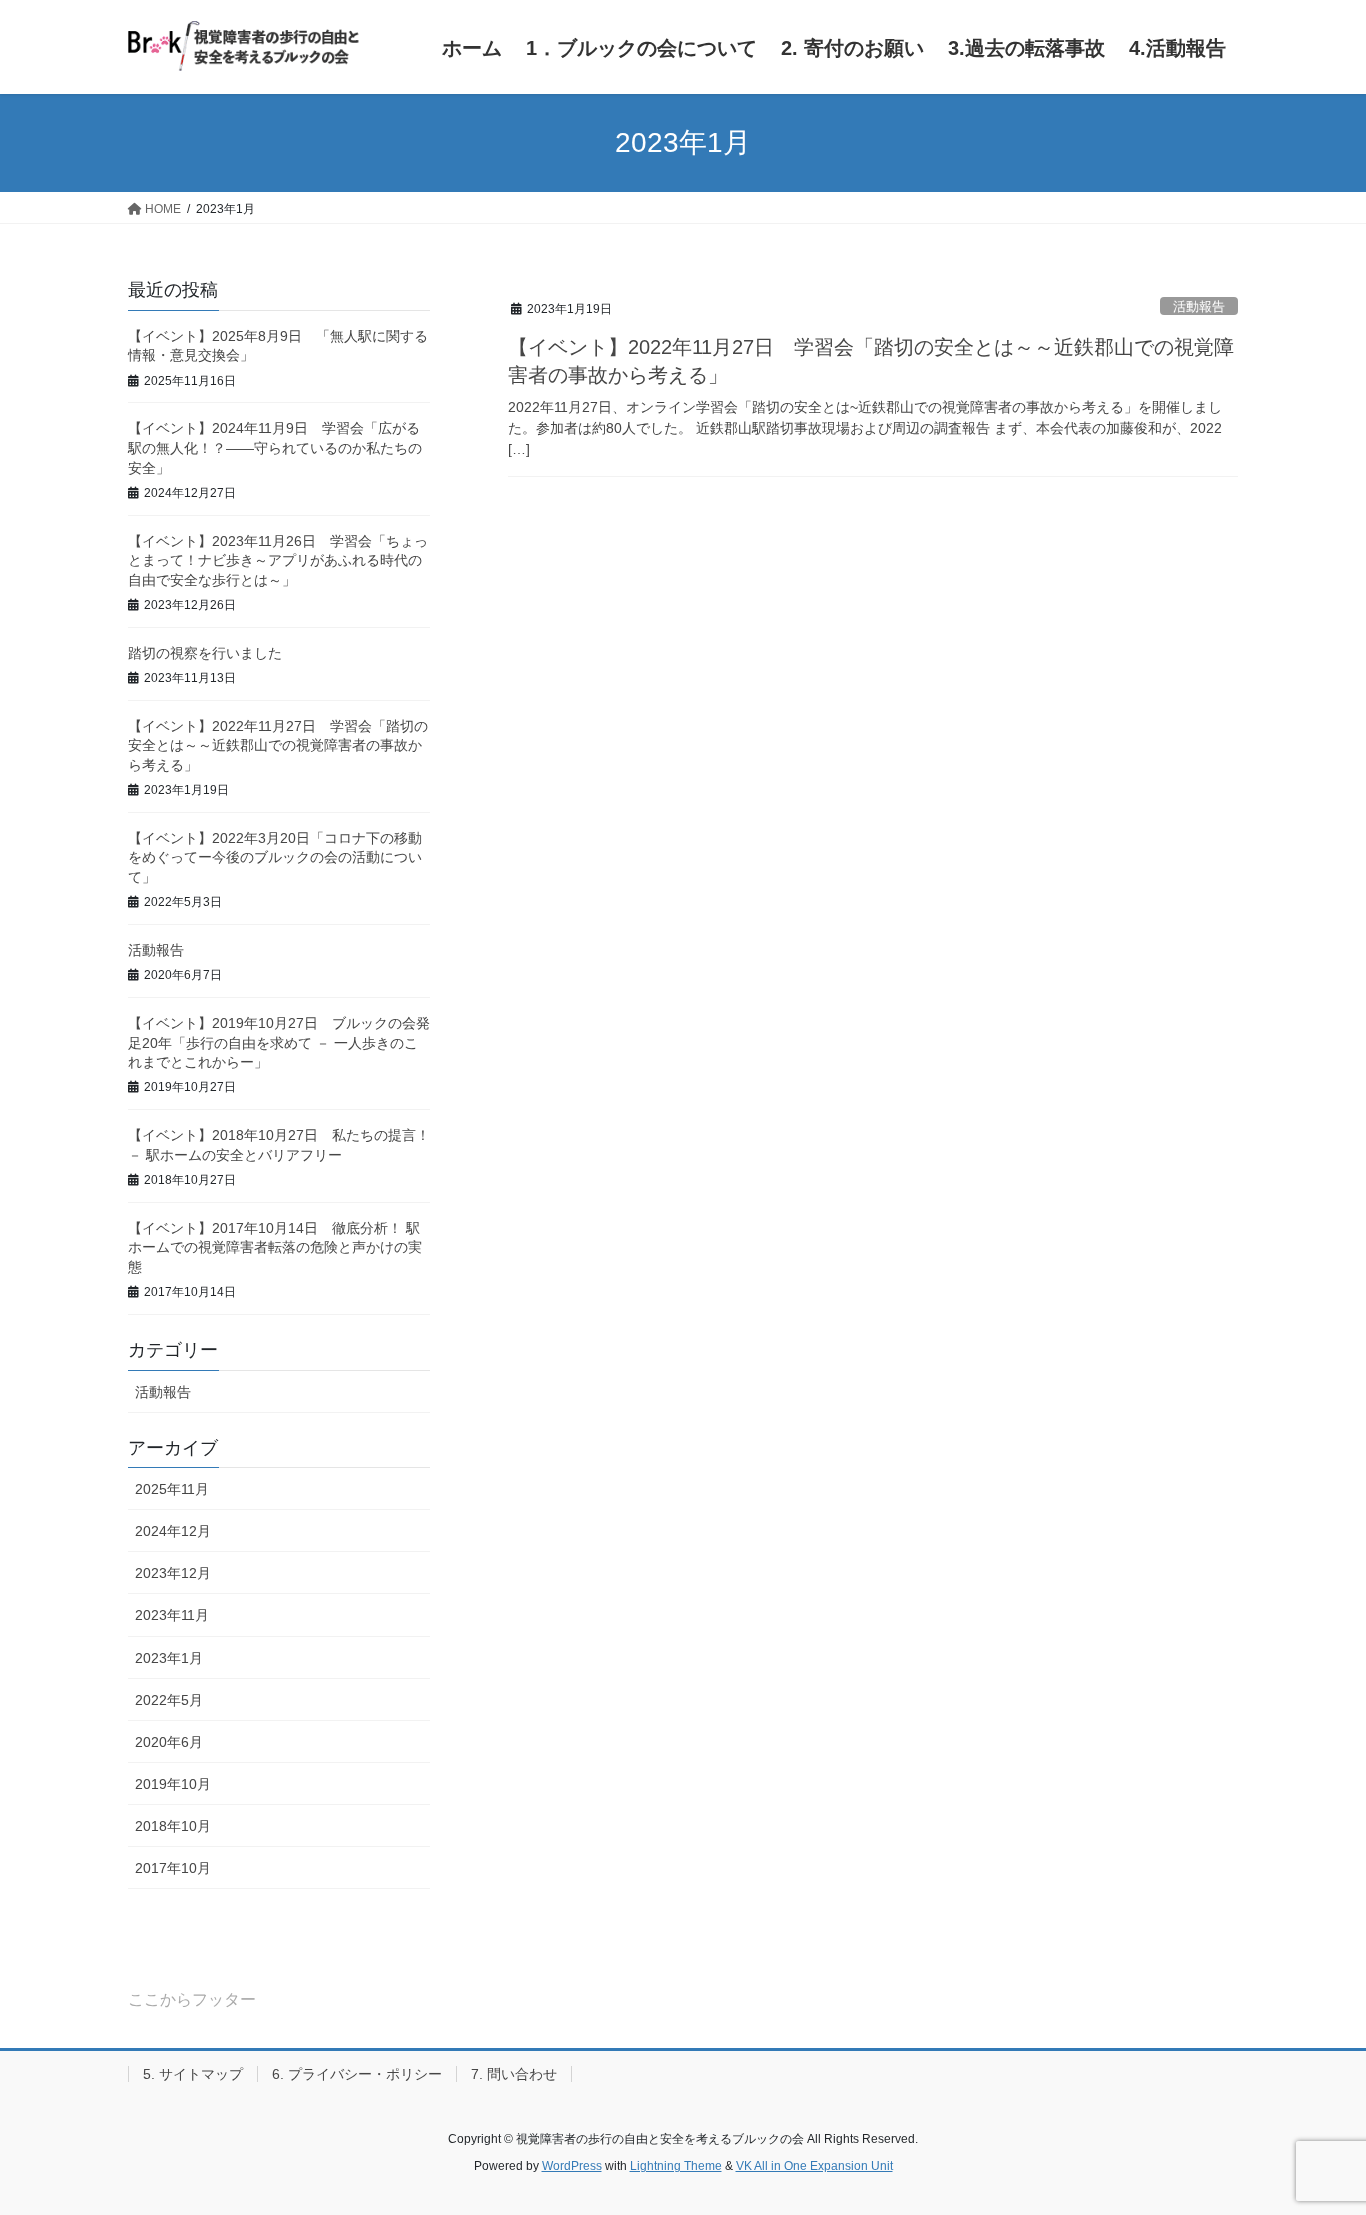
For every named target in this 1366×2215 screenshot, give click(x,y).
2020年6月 (169, 1742)
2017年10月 (173, 1868)
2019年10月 (173, 1784)
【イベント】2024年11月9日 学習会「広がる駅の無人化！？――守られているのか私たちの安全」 (275, 447)
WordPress (572, 2166)
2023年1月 (169, 1658)
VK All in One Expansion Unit (814, 2166)
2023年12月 (173, 1573)
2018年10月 (173, 1826)
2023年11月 (172, 1615)
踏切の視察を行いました (205, 653)
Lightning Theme (676, 2166)
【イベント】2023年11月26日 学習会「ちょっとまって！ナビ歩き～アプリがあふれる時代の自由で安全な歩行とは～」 (278, 560)
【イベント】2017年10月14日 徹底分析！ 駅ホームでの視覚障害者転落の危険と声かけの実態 (275, 1247)
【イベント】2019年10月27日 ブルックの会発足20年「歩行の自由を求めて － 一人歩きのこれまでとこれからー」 (279, 1042)
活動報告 (1199, 306)
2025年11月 (172, 1489)
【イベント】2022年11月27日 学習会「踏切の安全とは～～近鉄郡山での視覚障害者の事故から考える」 (278, 745)
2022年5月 (169, 1700)
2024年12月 (173, 1531)
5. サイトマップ (193, 2074)
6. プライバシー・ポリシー (357, 2074)
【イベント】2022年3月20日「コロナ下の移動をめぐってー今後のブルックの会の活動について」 (275, 857)
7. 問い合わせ (514, 2074)
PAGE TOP (1315, 2131)
